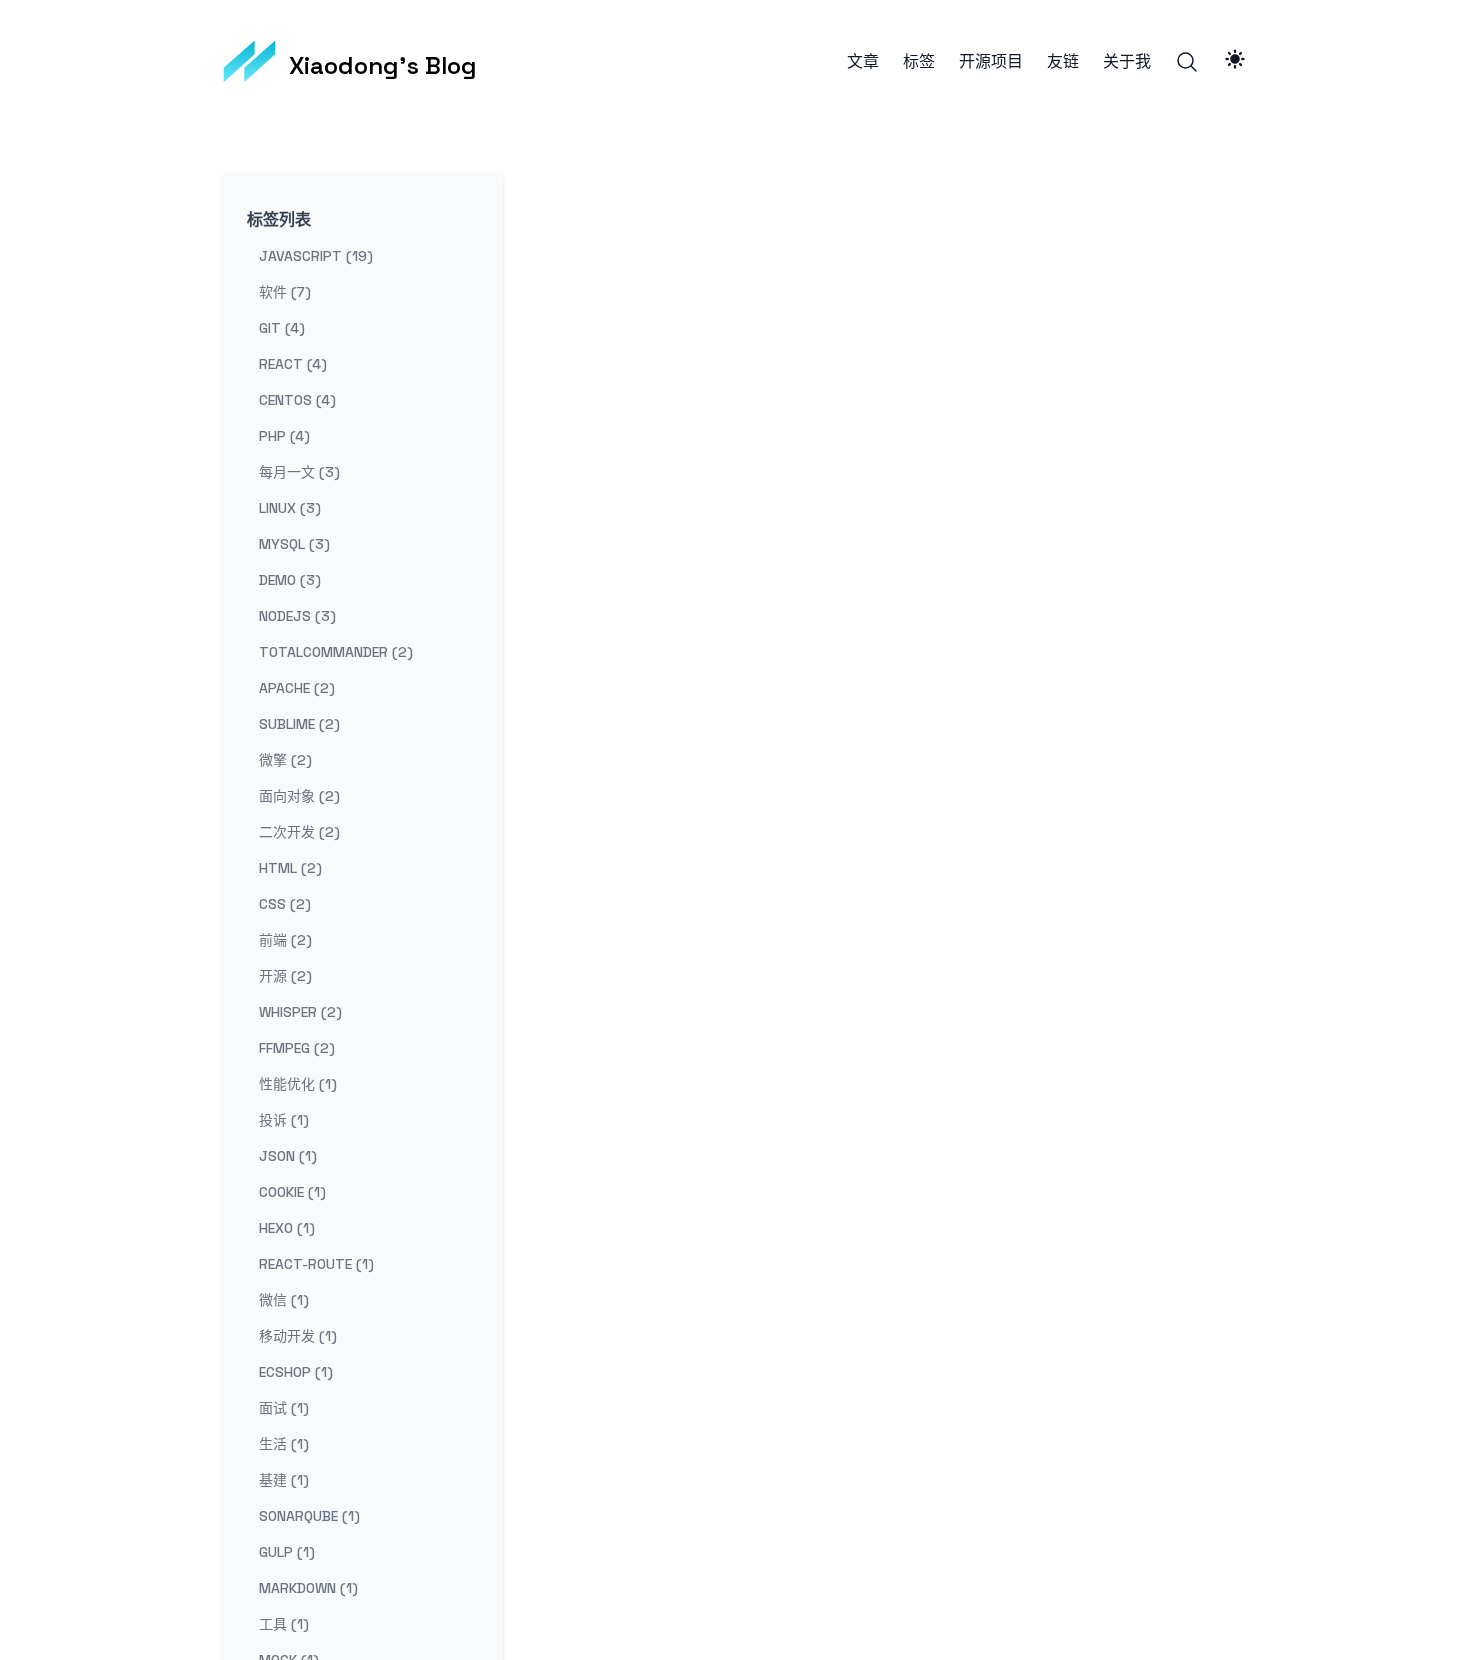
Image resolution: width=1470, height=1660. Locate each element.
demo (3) (290, 580)
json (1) (288, 1156)
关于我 (1127, 62)
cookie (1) (292, 1192)
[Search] (1187, 62)
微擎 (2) (285, 760)
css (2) (285, 904)
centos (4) (297, 400)
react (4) (293, 364)
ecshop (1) (296, 1372)
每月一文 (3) (299, 472)
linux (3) (290, 508)
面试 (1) (284, 1408)
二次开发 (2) (299, 832)
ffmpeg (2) (297, 1048)
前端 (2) (285, 940)
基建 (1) (284, 1480)
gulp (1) (287, 1552)
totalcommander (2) (336, 652)
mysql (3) (294, 544)
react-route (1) (316, 1264)
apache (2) (297, 688)
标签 (919, 62)
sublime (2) (299, 724)
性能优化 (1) (298, 1084)
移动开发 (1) (298, 1336)
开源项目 (991, 62)
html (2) (290, 868)
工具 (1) (284, 1624)
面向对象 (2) (299, 796)
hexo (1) (287, 1228)
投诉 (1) (284, 1120)
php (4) (284, 436)
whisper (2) (300, 1012)
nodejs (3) (297, 616)
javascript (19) (316, 256)
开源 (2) (285, 976)
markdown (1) (308, 1588)
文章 (863, 62)
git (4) (282, 328)
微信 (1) (284, 1300)
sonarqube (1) (309, 1516)
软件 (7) (285, 292)
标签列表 (279, 219)
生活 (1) (284, 1444)
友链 (1063, 62)
